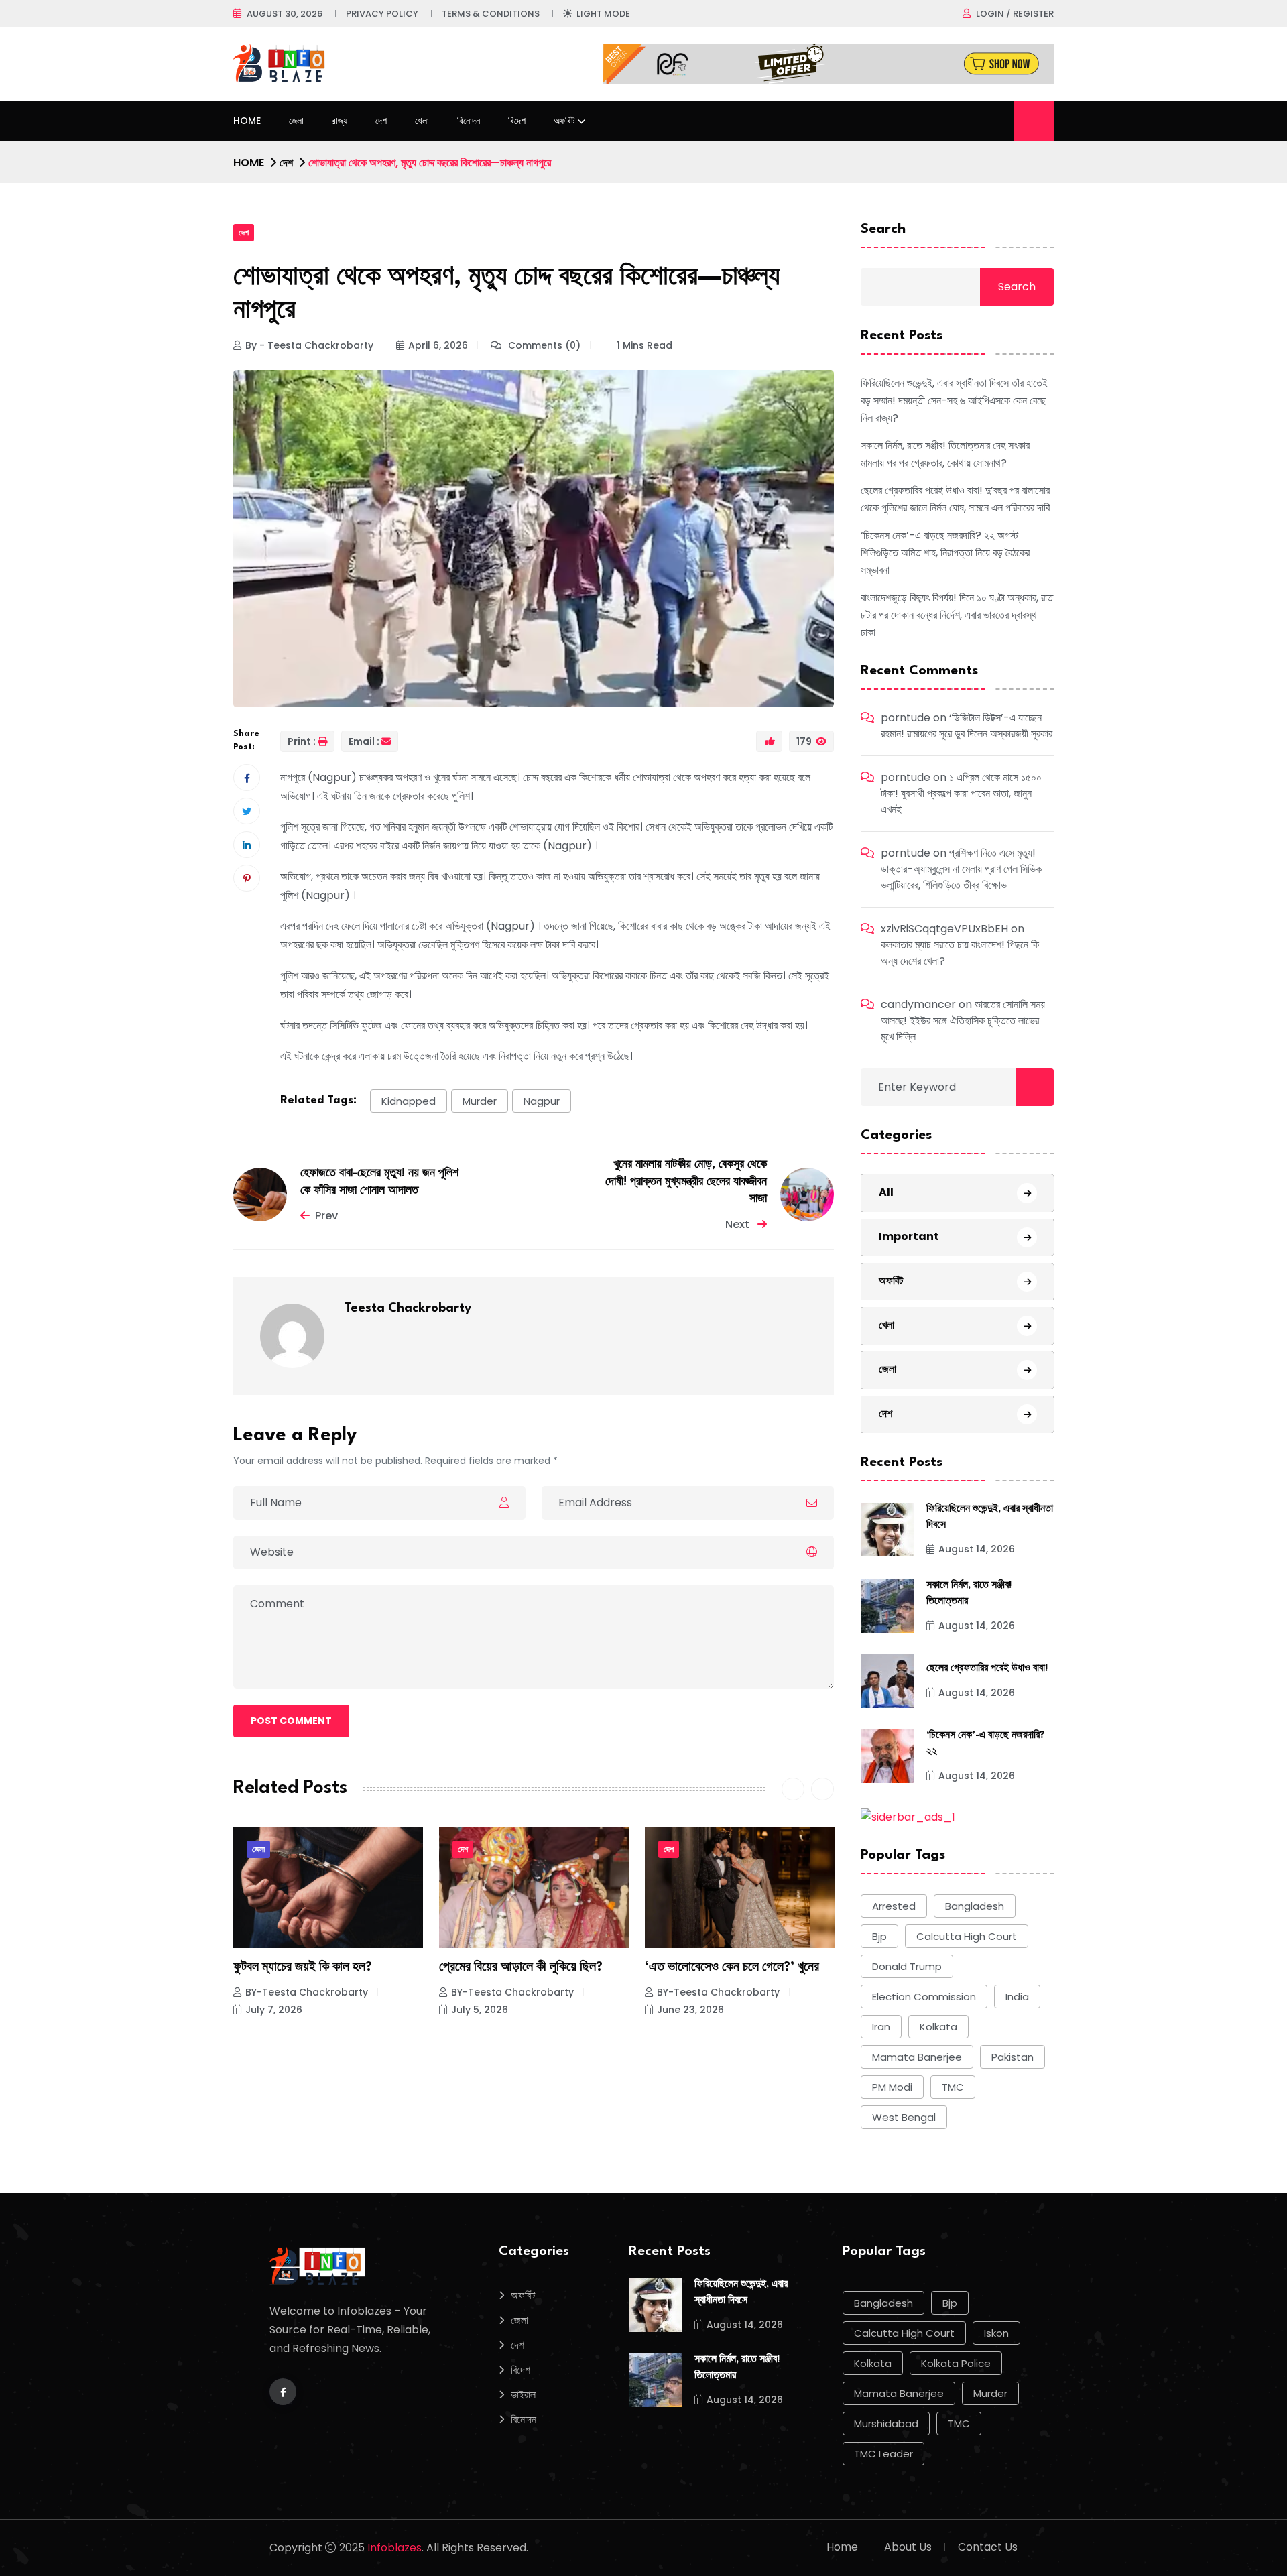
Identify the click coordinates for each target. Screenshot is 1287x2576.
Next (739, 1224)
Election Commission (924, 1997)
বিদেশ (517, 121)
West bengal (904, 2117)
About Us (908, 2547)
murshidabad (886, 2424)
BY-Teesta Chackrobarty (307, 1992)
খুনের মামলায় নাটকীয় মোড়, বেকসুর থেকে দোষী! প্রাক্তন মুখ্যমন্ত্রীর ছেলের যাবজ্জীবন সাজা (686, 1182)
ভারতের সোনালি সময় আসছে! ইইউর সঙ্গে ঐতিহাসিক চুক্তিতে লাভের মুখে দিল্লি (963, 1021)
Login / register (1015, 14)
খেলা (422, 121)
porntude (906, 718)
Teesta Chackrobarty (408, 1308)
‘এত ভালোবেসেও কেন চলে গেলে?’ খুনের (732, 1967)
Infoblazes (394, 2548)
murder (480, 1101)
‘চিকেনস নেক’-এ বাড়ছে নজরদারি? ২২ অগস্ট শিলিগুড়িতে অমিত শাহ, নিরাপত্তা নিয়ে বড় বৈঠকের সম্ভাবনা (945, 553)
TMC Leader (883, 2454)
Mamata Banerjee (917, 2057)
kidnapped (409, 1101)
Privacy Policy (382, 14)
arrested (894, 1906)
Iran (881, 2027)
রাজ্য (340, 121)
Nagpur (542, 1101)
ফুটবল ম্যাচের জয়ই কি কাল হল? (303, 1967)
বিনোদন (469, 121)
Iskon (996, 2333)
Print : (302, 741)
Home (247, 121)
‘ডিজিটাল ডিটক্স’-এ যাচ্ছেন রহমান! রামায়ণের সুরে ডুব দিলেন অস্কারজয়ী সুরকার (967, 726)
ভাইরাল (523, 2395)
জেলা (296, 121)
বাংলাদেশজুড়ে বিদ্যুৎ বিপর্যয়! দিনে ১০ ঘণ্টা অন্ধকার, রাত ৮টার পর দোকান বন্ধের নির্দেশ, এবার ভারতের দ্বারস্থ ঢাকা (957, 615)
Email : (364, 741)
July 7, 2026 (274, 2010)
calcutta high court (967, 1936)
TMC (953, 2087)
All (886, 1192)
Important (909, 1236)
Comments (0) (543, 345)
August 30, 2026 (285, 14)
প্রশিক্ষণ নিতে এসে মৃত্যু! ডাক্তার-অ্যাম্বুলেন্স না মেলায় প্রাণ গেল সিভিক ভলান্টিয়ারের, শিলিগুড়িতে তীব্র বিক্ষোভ (961, 869)
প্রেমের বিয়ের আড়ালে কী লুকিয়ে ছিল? (521, 1967)
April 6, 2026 (438, 345)
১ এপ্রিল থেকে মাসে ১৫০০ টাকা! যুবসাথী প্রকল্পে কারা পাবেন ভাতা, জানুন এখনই (961, 793)
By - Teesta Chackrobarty (309, 345)
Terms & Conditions (491, 14)
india (1017, 1997)
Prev (326, 1216)
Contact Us (988, 2547)
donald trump (907, 1966)
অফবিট (564, 121)
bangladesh (975, 1906)
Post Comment (291, 1721)
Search (883, 229)
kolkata (938, 2027)
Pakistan (1013, 2057)
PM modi (892, 2087)
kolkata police (956, 2363)
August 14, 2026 (977, 1549)
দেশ (381, 121)
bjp (879, 1936)
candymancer (918, 1004)
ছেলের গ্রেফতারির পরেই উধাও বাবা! (987, 1669)
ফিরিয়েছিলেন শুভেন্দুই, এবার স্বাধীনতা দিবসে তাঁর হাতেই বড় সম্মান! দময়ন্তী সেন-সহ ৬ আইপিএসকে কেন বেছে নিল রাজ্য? (954, 401)
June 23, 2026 (690, 2010)
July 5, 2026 (480, 2010)
